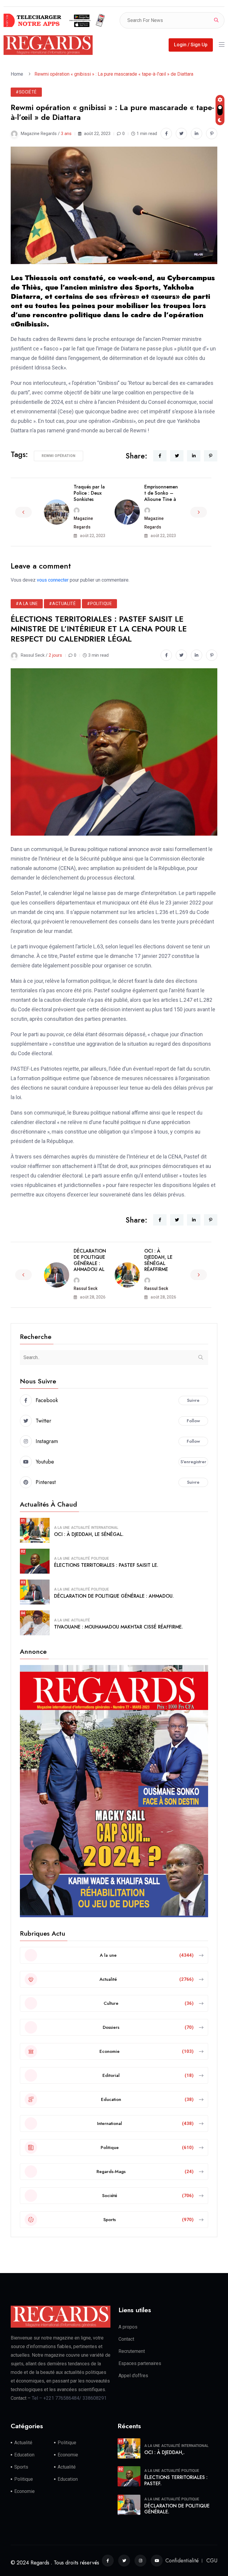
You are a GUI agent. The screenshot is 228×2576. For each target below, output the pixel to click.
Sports (21, 2467)
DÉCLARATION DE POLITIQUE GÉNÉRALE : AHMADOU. (114, 1596)
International (105, 1528)
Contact (126, 2339)
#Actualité (62, 604)
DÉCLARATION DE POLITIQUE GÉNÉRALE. (177, 2509)
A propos (128, 2327)
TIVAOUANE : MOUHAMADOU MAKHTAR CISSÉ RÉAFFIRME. (118, 1627)
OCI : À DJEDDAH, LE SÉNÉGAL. (89, 1534)
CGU (212, 2561)
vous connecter (53, 580)
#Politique (99, 604)
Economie (68, 2455)
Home (18, 74)
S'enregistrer (193, 1462)
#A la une (27, 604)
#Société (26, 92)
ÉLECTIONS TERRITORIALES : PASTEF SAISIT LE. (106, 1565)
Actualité (80, 1528)
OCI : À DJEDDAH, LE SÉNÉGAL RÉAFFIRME (158, 1260)
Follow (193, 1421)
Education (24, 2455)
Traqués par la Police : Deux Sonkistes (89, 493)
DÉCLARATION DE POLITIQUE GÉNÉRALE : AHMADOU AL (90, 1260)
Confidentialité (182, 2561)
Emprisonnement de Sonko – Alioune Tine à (161, 493)
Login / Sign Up (191, 45)
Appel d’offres (133, 2376)
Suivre (193, 1400)
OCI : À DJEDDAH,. (164, 2452)
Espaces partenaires (140, 2363)
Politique (100, 1558)
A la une (62, 1528)
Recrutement (132, 2351)
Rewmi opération (58, 456)
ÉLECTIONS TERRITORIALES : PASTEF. (176, 2480)
